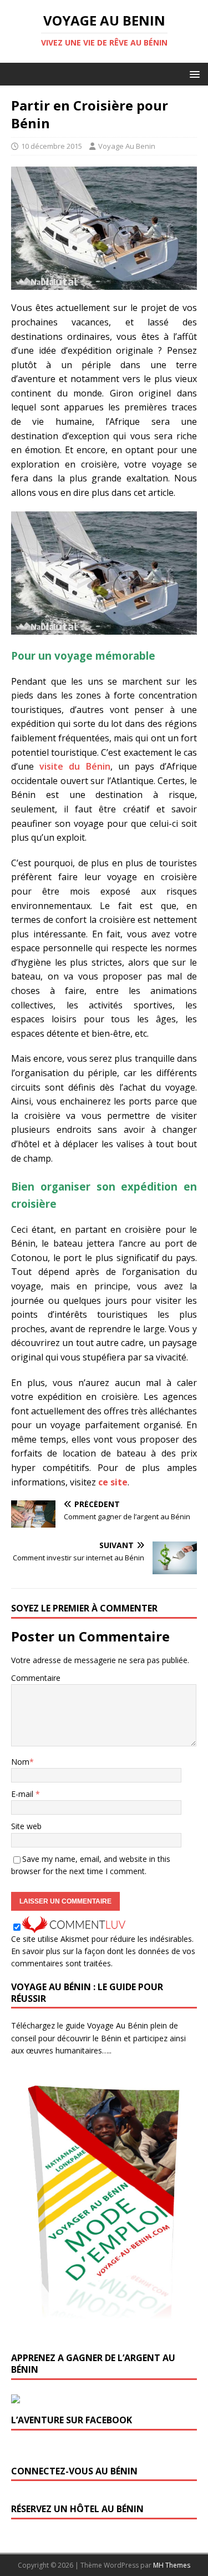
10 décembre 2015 (52, 146)
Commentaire (36, 1678)
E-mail (23, 1794)
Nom (20, 1762)
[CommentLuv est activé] (74, 1926)
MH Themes (172, 2565)
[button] (193, 74)
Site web (26, 1826)
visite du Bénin (75, 766)
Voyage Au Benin (127, 146)
